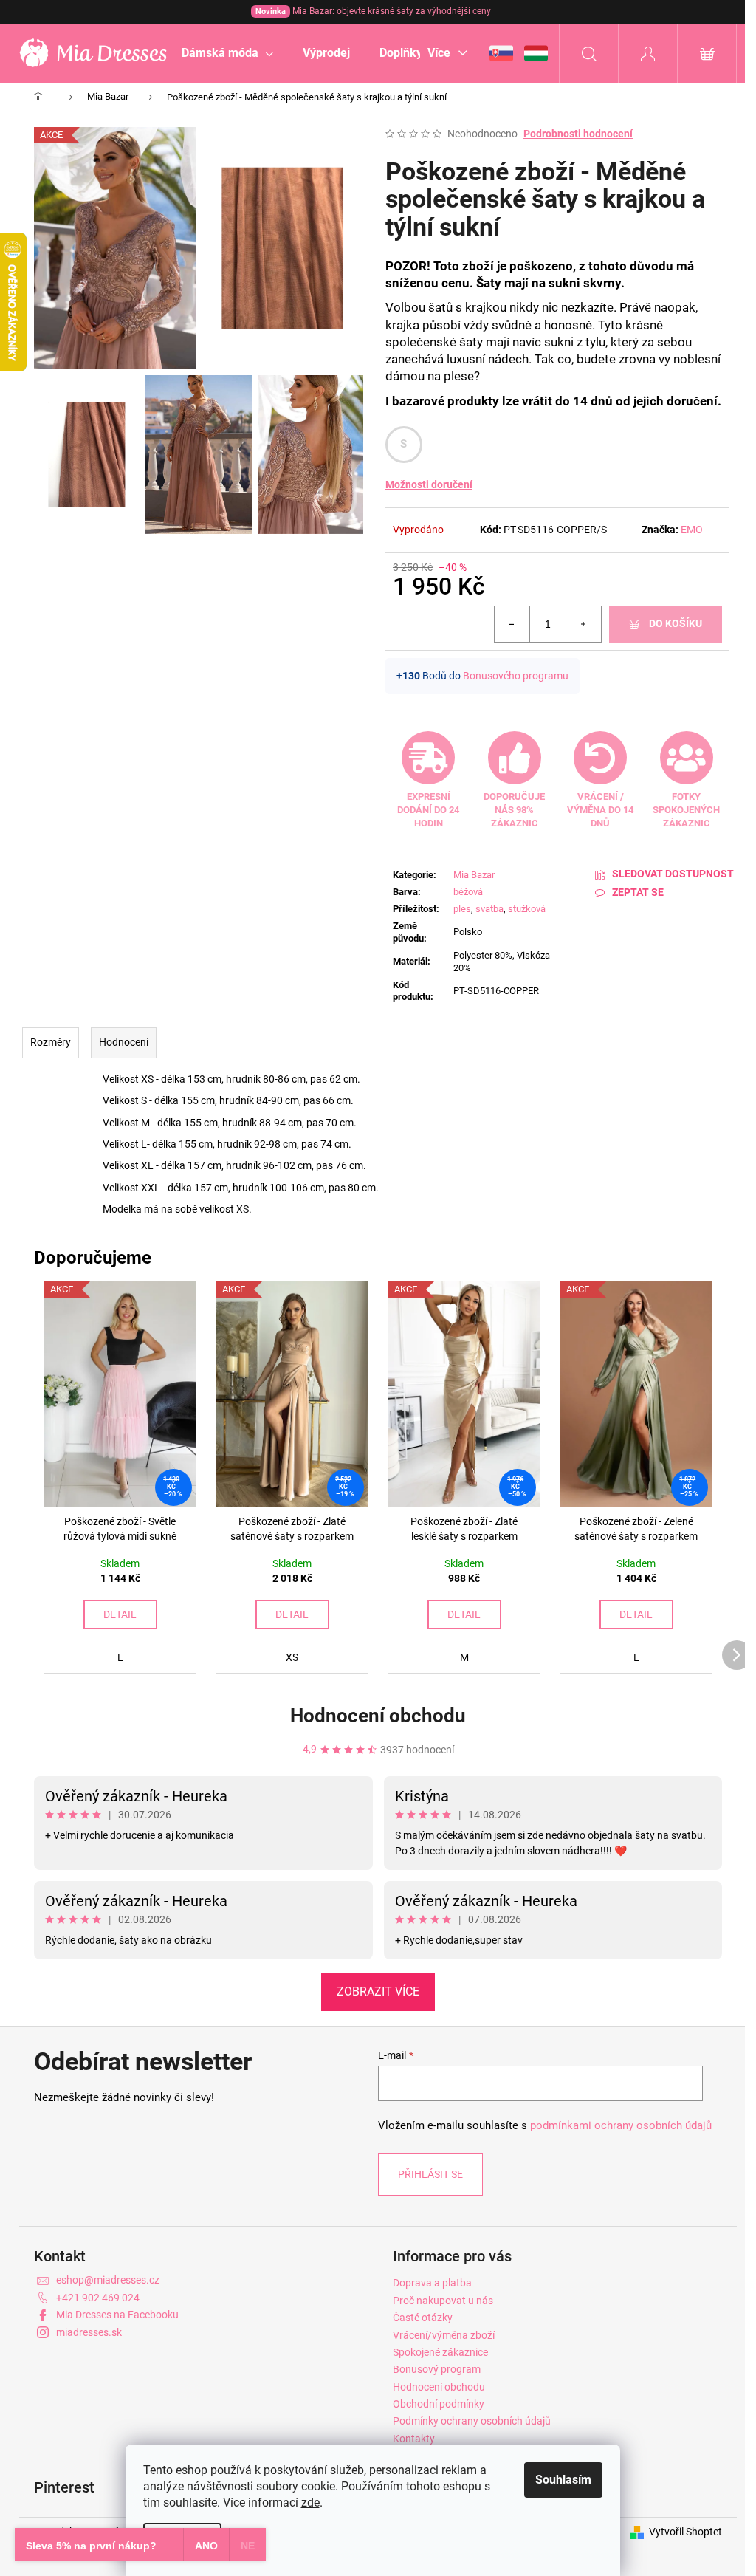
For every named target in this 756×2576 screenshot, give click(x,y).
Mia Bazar (474, 875)
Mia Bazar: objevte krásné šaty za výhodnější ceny (373, 11)
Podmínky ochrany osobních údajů (472, 2421)
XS (292, 1657)
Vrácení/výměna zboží (444, 2335)
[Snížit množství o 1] (512, 624)
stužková (527, 909)
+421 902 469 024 (98, 2298)
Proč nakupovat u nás (443, 2301)
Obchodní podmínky (439, 2404)
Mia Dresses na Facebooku (117, 2315)
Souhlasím (563, 2480)
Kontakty (414, 2439)
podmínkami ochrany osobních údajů (621, 2125)
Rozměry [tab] (51, 1042)
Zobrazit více (378, 1991)
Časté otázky (423, 2318)
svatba (489, 909)
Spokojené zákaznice (440, 2352)
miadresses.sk (89, 2332)
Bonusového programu (516, 676)
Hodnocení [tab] (124, 1042)
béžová (468, 892)
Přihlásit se (430, 2174)
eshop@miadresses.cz (108, 2280)
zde (310, 2503)
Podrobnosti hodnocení (578, 134)
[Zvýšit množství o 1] (583, 624)
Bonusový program (437, 2369)
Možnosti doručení (429, 484)
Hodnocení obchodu (378, 1716)
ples (462, 909)
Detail (120, 1614)
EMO (692, 530)
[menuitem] (227, 53)
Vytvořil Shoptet (685, 2532)
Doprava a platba (432, 2283)
